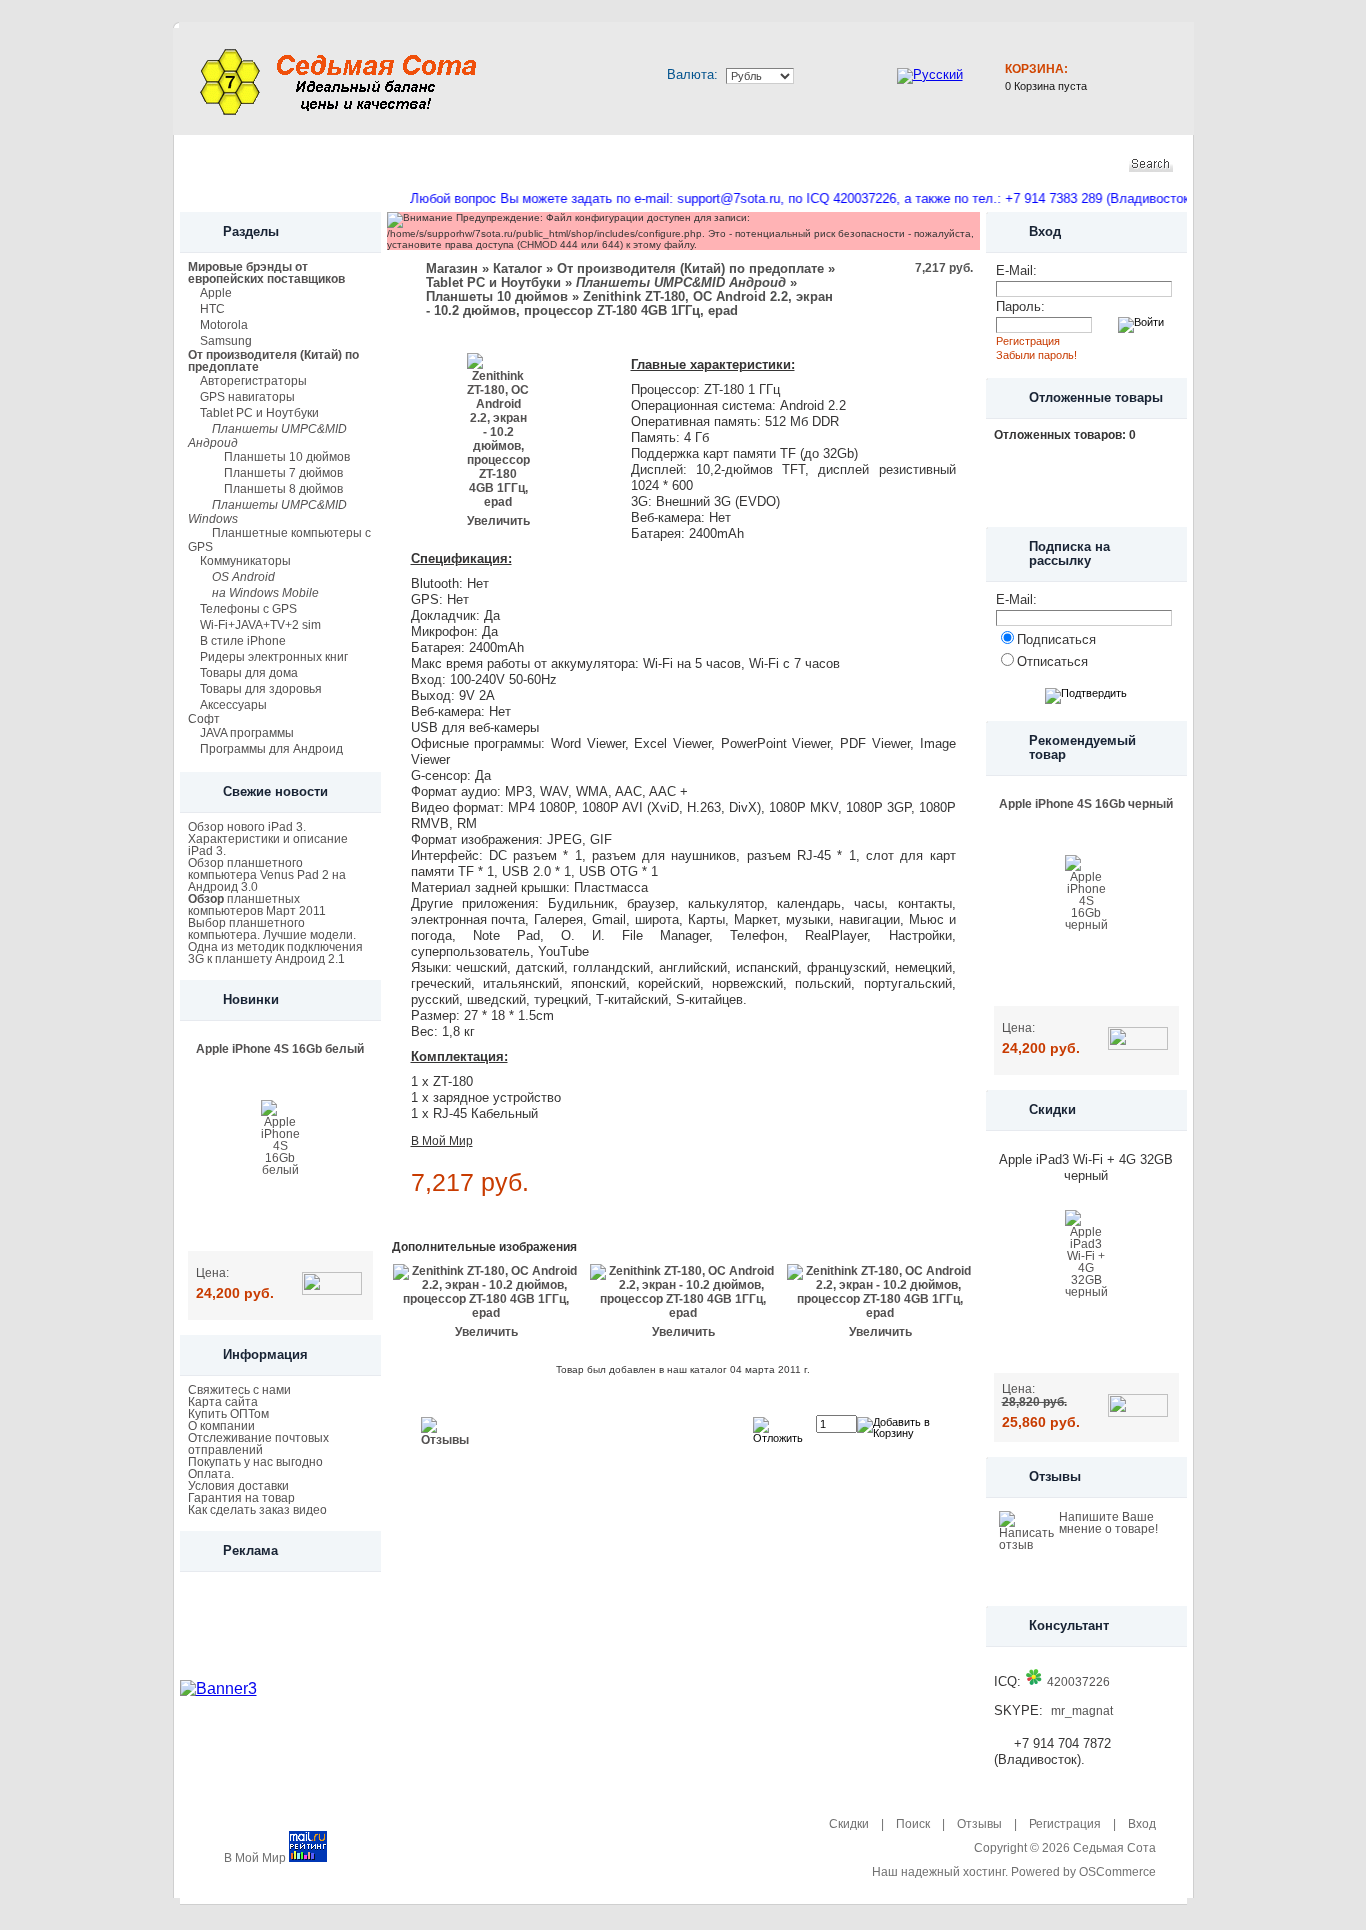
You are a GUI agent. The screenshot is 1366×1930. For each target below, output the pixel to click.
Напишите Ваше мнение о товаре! (1108, 1523)
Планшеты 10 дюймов (287, 457)
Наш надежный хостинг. (940, 1872)
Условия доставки (238, 1486)
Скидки (460, 163)
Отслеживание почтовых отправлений (258, 1444)
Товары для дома (249, 673)
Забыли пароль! (1036, 355)
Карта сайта (223, 1402)
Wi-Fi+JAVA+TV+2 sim (260, 625)
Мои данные (587, 163)
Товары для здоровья (261, 689)
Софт (204, 719)
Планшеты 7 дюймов (283, 473)
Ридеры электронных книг (274, 657)
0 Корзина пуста (1046, 86)
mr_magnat (1082, 1711)
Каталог (246, 163)
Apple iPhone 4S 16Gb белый (280, 1049)
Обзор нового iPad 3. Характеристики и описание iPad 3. (268, 839)
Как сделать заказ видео (257, 1510)
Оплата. (211, 1474)
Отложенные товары (1096, 397)
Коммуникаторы (245, 561)
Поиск (913, 1824)
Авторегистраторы (253, 381)
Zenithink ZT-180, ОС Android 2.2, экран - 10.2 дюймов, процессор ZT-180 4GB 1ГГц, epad (629, 303)
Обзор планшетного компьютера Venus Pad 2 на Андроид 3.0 (267, 875)
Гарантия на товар (241, 1498)
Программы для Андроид (271, 749)
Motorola (224, 325)
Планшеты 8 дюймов (283, 489)
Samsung (226, 341)
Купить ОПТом (228, 1414)
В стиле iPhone (243, 641)
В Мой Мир (442, 1141)
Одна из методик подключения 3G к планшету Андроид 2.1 (275, 953)
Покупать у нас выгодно (255, 1462)
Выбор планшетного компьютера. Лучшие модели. (272, 929)
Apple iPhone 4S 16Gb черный (1086, 804)
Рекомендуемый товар (1082, 747)
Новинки (354, 163)
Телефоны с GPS (248, 609)
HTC (212, 309)
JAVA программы (247, 733)
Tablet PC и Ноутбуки (259, 413)
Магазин (452, 268)
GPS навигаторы (247, 397)
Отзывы (1055, 1476)
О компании (221, 1426)
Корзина (717, 163)
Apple (216, 293)
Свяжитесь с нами (239, 1390)
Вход (1142, 1824)
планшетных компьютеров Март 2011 (257, 905)
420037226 (1078, 1682)
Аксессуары (233, 705)
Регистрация (1028, 341)
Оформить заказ (871, 163)
